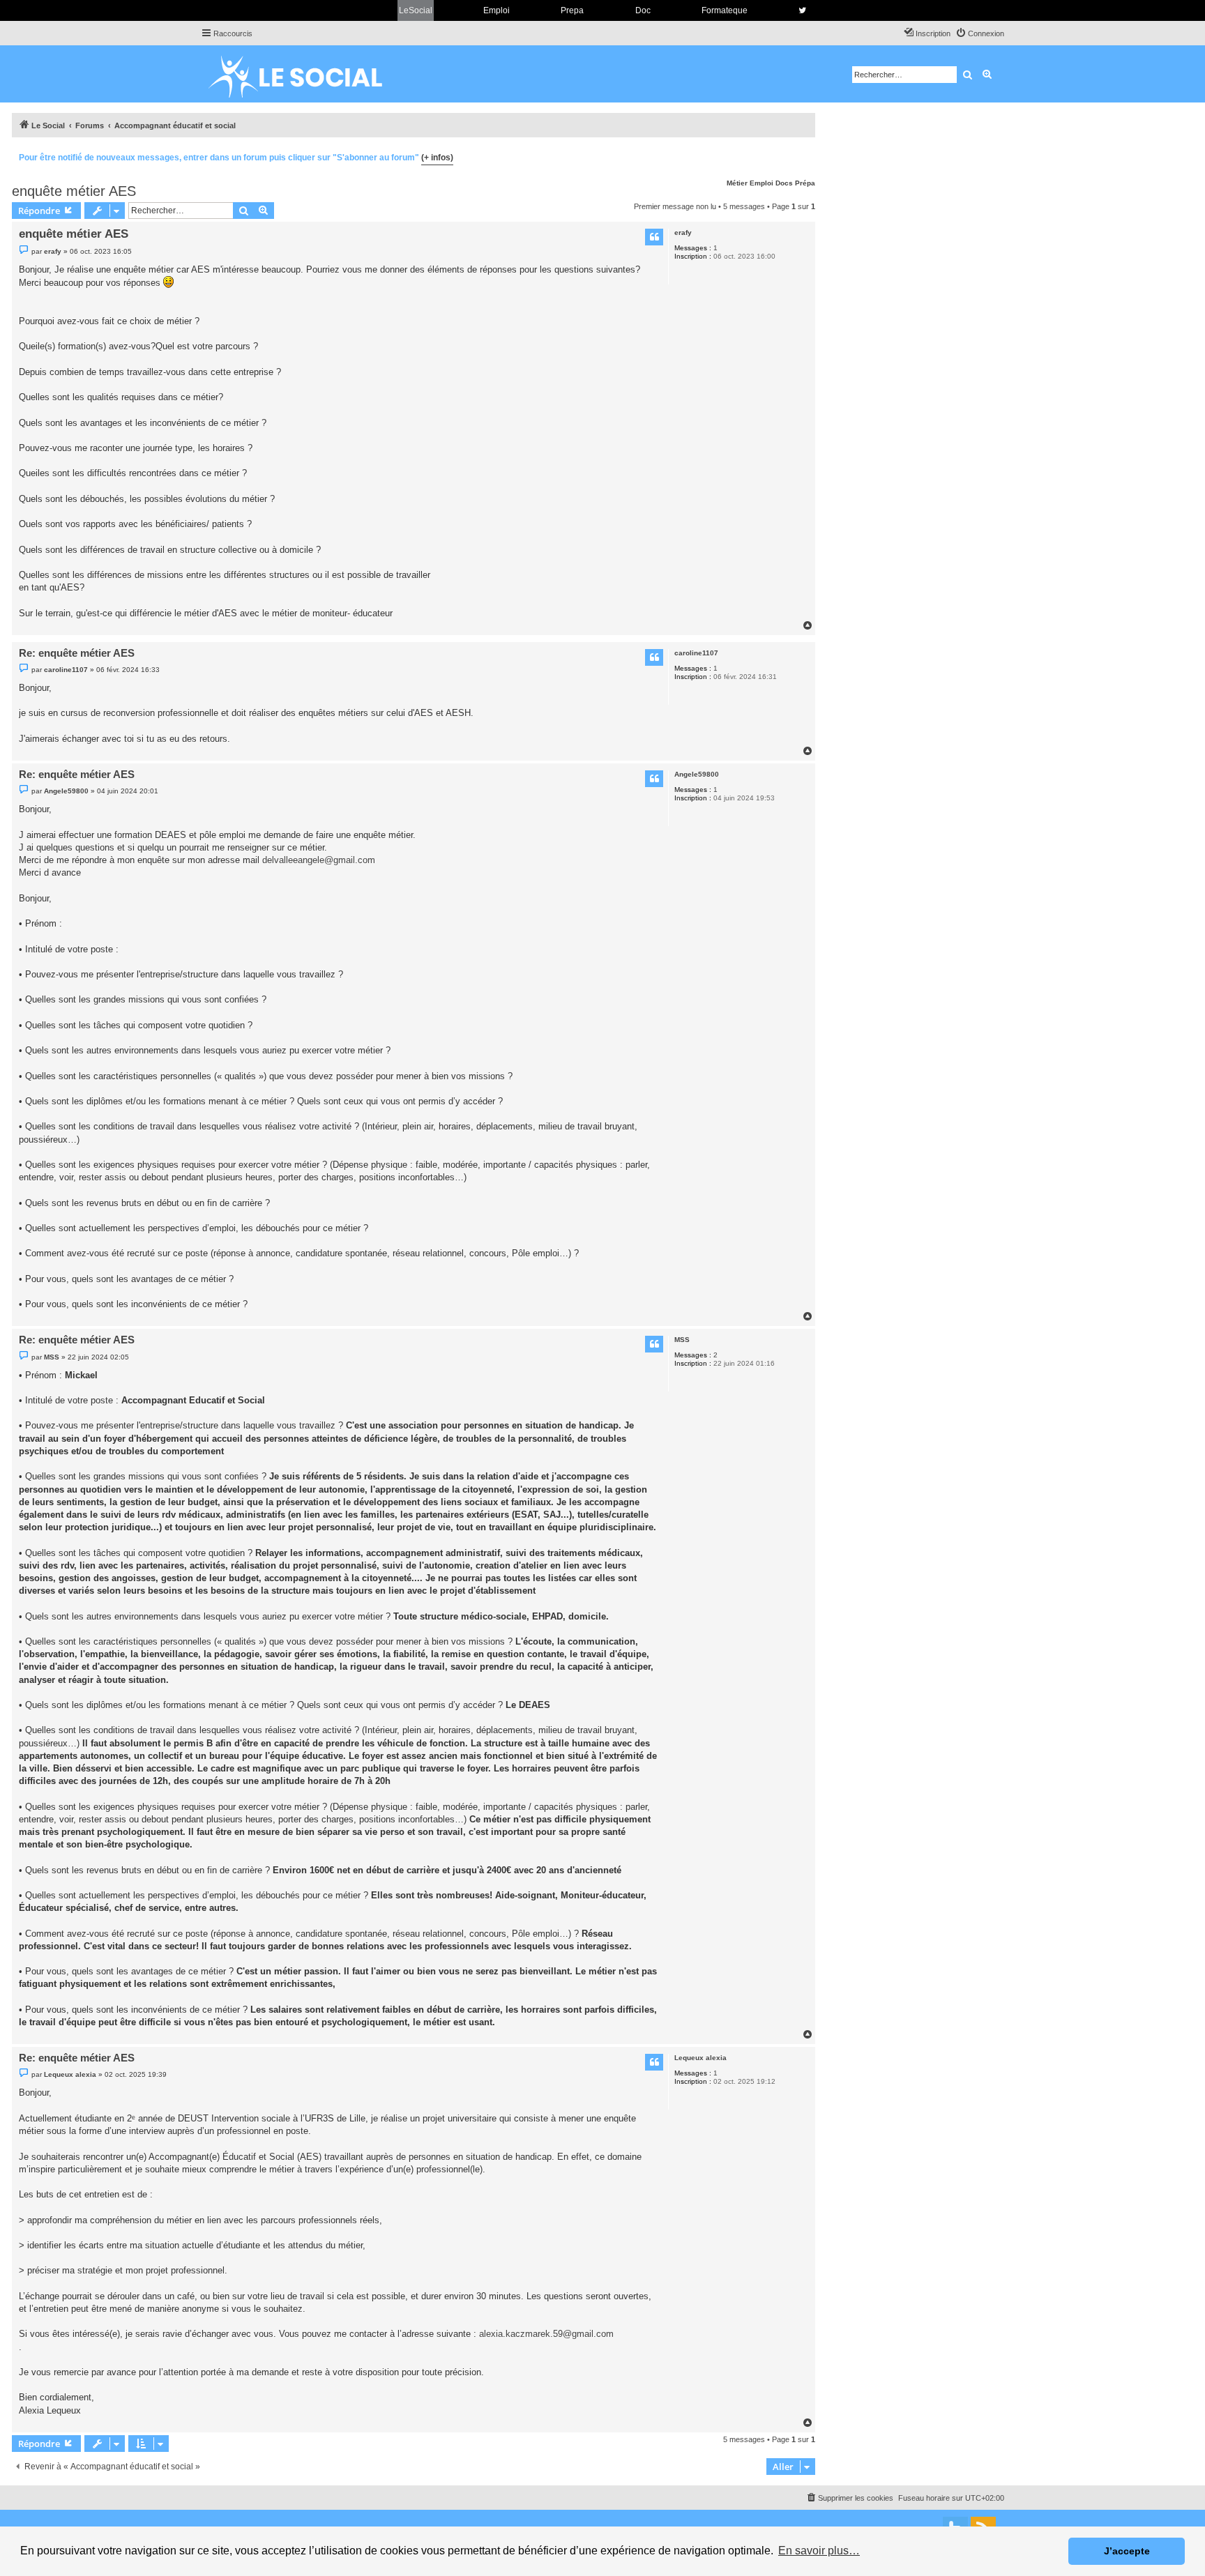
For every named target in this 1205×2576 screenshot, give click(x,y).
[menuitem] (980, 33)
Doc (643, 10)
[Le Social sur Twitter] (802, 10)
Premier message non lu (675, 206)
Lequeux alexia (700, 2058)
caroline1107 (696, 653)
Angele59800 (697, 774)
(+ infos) (437, 158)
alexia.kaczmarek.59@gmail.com (546, 2334)
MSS (682, 1340)
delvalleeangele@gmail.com (319, 860)
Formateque (725, 10)
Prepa (572, 10)
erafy (683, 233)
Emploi (497, 10)
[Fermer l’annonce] (804, 155)
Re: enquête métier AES (77, 653)
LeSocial (416, 10)
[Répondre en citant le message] (654, 237)
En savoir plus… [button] (819, 2551)
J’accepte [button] (1127, 2551)
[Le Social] (306, 74)
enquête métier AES (74, 191)
